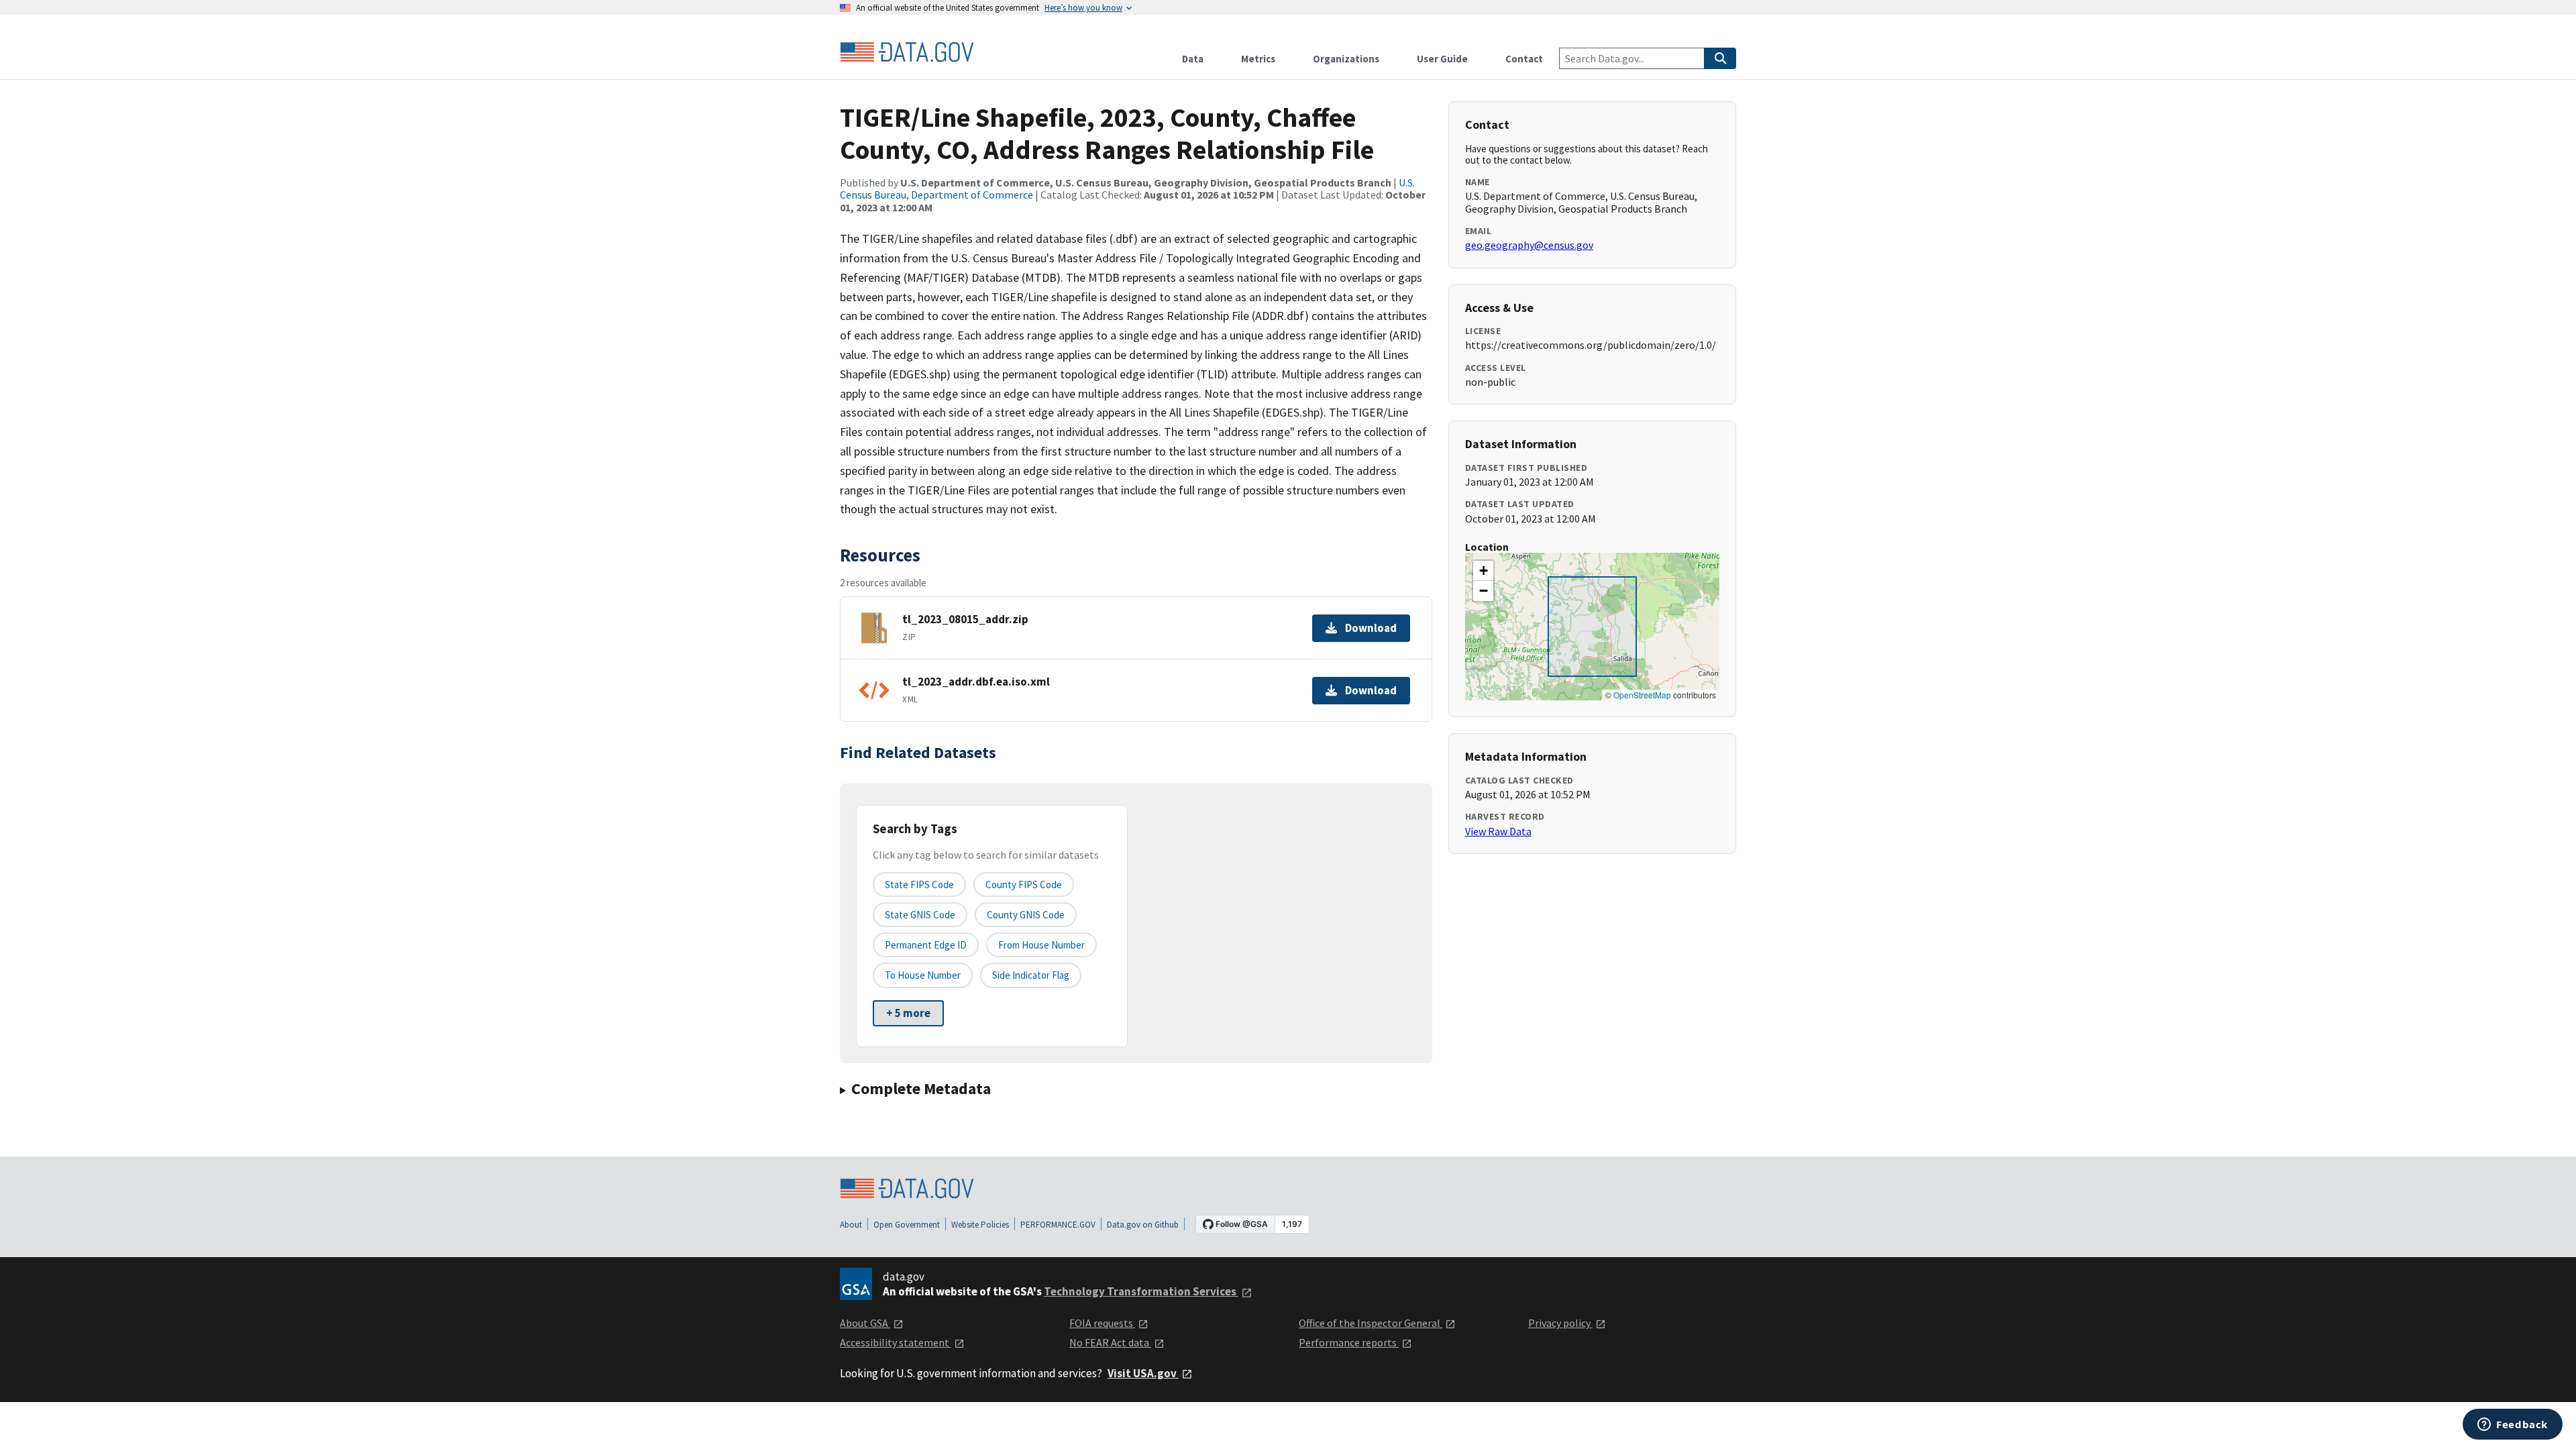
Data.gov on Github (1143, 1225)
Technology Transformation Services (1141, 1291)
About (851, 1225)
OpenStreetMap (1642, 695)
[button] (1483, 571)
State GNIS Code (920, 915)
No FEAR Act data (1110, 1342)
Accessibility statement (896, 1342)
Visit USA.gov (1143, 1373)
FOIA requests (1102, 1323)
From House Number (1041, 945)
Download (1371, 628)
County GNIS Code (1026, 915)
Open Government (907, 1225)
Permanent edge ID (926, 945)
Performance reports (1349, 1342)
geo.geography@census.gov (1529, 245)
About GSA (865, 1323)
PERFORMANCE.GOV (1058, 1225)
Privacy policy (1560, 1323)
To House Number (923, 975)
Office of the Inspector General (1371, 1323)
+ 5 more (908, 1013)
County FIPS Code (1024, 884)
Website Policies (980, 1225)
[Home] (907, 52)
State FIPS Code (919, 884)
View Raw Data (1498, 831)
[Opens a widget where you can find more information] (2513, 1426)
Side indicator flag (1031, 975)
